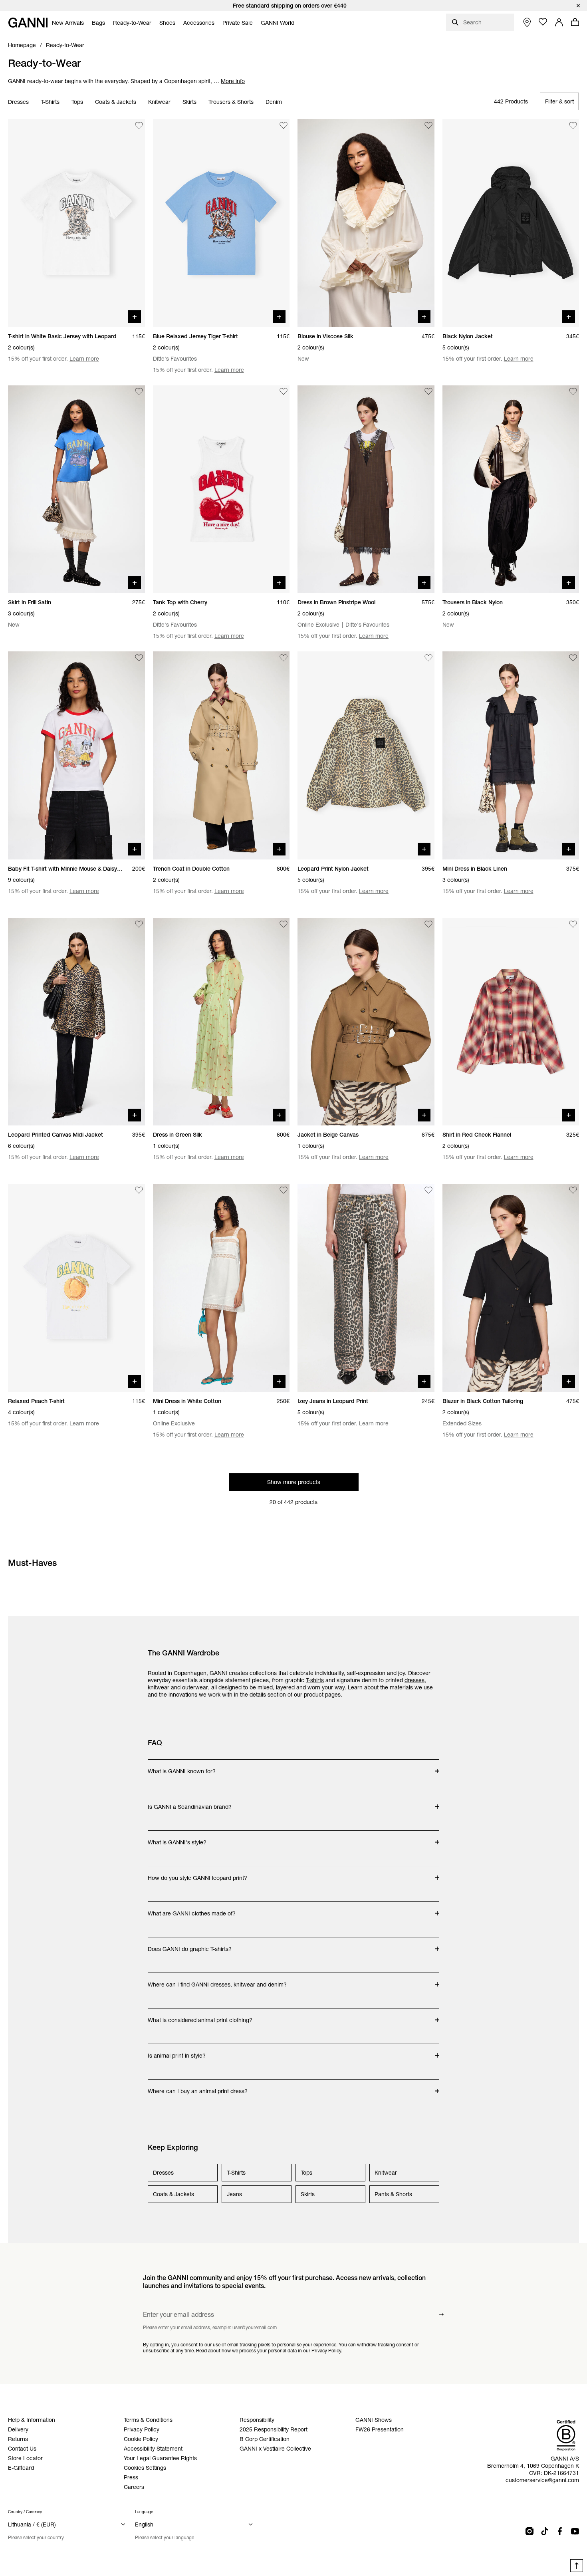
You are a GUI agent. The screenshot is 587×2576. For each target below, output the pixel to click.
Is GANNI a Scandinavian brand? (190, 1803)
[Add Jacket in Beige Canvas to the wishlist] (428, 924)
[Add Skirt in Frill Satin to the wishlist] (139, 392)
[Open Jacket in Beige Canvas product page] (366, 1022)
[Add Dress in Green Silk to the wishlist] (284, 924)
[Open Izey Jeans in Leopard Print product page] (366, 1288)
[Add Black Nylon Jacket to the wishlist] (573, 125)
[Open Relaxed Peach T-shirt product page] (76, 1288)
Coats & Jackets (116, 102)
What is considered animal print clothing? (200, 2016)
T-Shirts (50, 102)
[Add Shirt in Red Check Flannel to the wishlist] (573, 924)
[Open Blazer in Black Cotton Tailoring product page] (511, 1288)
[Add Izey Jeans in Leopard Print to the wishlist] (428, 1190)
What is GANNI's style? (179, 1838)
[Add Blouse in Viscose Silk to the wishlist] (428, 125)
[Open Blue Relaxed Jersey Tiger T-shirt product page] (221, 223)
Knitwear (159, 102)
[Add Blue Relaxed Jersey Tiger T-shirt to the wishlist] (284, 125)
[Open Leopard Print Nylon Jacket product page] (366, 755)
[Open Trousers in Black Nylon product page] (511, 489)
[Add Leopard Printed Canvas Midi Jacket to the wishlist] (139, 924)
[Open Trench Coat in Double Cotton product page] (221, 755)
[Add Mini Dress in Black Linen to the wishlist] (573, 658)
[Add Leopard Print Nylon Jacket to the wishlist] (428, 658)
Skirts (189, 102)
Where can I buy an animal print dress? (198, 2087)
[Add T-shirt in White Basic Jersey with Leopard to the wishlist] (139, 125)
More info (233, 81)
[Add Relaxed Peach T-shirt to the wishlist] (139, 1190)
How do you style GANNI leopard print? (197, 1874)
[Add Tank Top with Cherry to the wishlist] (284, 392)
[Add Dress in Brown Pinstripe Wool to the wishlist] (428, 392)
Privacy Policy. (327, 2351)
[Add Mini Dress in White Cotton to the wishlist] (284, 1190)
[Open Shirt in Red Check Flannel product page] (511, 1022)
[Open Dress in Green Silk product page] (221, 1022)
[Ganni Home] (28, 23)
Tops (77, 102)
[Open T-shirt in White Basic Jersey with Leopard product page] (76, 223)
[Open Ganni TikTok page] (545, 2531)
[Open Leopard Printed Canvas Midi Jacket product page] (76, 1022)
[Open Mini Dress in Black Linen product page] (511, 755)
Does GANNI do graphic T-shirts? (190, 1945)
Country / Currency (25, 2512)
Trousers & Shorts (231, 102)
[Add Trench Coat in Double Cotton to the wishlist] (284, 658)
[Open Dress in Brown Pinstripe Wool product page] (366, 489)
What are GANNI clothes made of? (192, 1909)
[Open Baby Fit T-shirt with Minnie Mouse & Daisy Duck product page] (76, 755)
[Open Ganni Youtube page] (575, 2531)
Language (144, 2512)
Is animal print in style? (179, 2052)
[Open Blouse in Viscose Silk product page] (366, 223)
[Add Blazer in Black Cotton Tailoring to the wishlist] (573, 1190)
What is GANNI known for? (182, 1767)
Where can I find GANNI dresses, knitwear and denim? (217, 1981)
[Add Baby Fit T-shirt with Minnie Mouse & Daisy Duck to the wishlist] (139, 658)
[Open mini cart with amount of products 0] (575, 22)
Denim (274, 102)
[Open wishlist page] (543, 22)
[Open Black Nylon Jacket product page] (511, 223)
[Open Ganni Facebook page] (560, 2531)
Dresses (18, 102)
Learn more (84, 359)
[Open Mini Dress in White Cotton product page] (221, 1288)
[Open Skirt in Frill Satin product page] (76, 489)
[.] (293, 6)
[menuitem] (68, 23)
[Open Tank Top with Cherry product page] (221, 489)
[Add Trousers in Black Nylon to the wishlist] (573, 392)
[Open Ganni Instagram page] (529, 2531)
